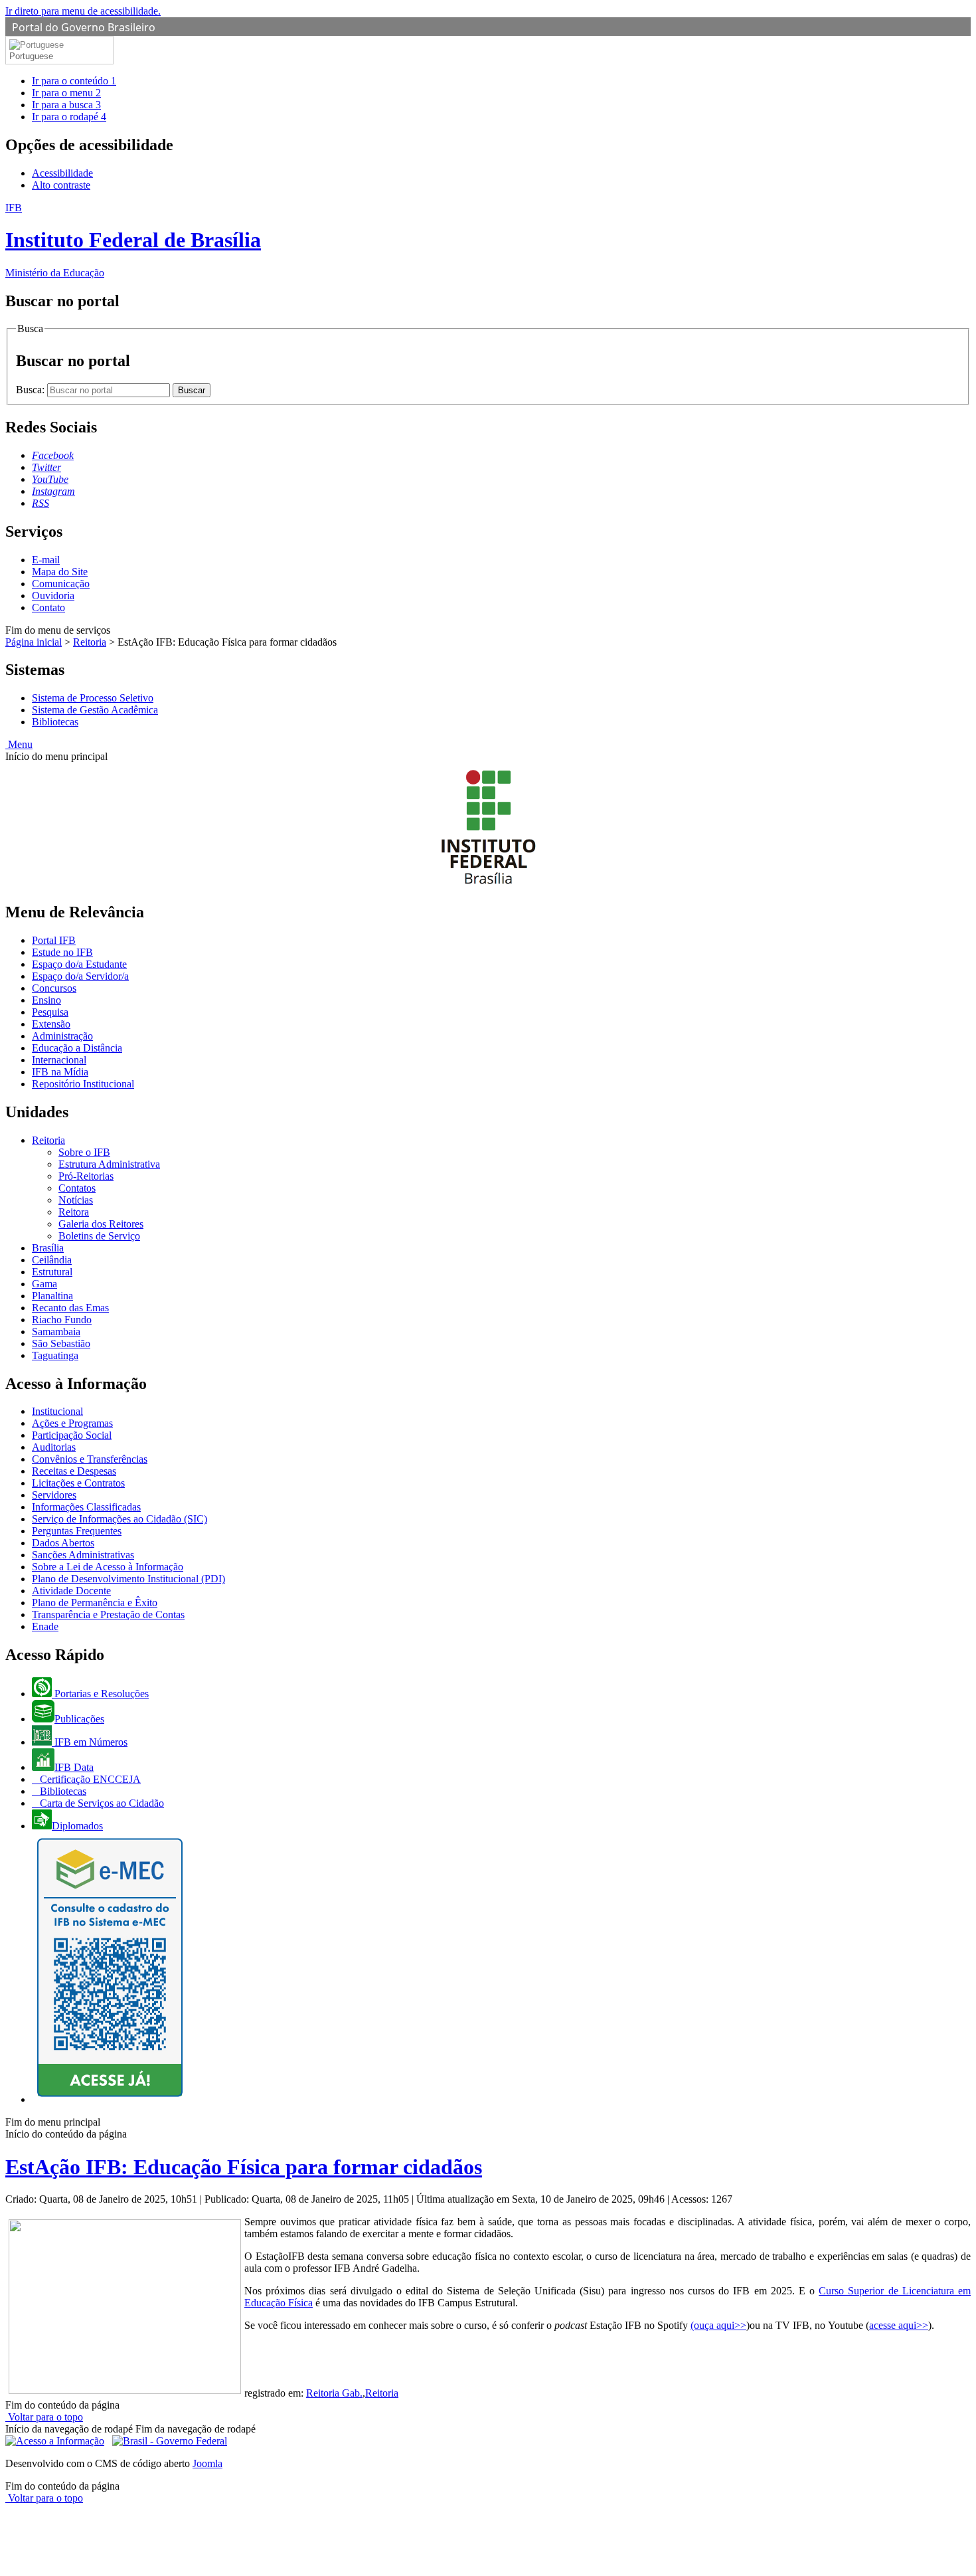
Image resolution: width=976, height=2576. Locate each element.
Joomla (207, 2463)
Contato (48, 607)
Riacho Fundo (62, 1320)
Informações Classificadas (86, 1507)
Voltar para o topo (44, 2417)
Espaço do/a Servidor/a (80, 976)
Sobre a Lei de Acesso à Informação (108, 1567)
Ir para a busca (66, 105)
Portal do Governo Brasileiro (84, 27)
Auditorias (54, 1447)
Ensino (46, 1000)
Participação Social (72, 1435)
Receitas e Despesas (74, 1471)
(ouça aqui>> (718, 2325)
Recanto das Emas (70, 1308)
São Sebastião (61, 1343)
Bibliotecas (55, 722)
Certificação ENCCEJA (89, 1779)
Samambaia (56, 1332)
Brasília (48, 1248)
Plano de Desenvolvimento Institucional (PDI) (128, 1579)
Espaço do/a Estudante (79, 964)
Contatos (77, 1188)
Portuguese (31, 56)
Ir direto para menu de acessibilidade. (83, 11)
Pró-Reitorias (86, 1176)
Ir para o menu (66, 93)
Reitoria (90, 642)
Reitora (74, 1212)
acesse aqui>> (899, 2325)
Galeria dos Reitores (101, 1224)
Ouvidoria (53, 596)
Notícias (76, 1200)
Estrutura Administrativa (109, 1164)
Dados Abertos (63, 1543)
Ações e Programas (72, 1423)
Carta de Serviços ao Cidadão (101, 1803)
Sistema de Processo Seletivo (93, 698)
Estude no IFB (62, 952)
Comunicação (61, 584)
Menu (19, 744)
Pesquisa (50, 1012)
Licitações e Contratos (78, 1483)
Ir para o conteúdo (74, 81)
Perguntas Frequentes (77, 1531)
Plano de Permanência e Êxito (95, 1603)
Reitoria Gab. (334, 2393)
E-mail (46, 560)
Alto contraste (61, 185)
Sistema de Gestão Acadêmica (95, 710)
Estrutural (52, 1272)
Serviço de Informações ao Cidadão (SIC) (120, 1519)
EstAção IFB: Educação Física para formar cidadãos (244, 2167)
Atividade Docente (71, 1591)
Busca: (32, 390)
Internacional (59, 1060)
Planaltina (52, 1296)
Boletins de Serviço (99, 1236)
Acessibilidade (62, 173)
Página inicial (34, 642)
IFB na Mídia (60, 1072)
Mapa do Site (60, 572)
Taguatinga (55, 1355)
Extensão (51, 1024)
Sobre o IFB (84, 1152)
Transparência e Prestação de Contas (108, 1614)
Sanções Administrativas (83, 1555)
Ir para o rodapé (69, 117)
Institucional (57, 1411)
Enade (45, 1626)
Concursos (54, 988)
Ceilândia (52, 1260)
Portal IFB (54, 940)
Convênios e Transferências (90, 1459)
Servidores (54, 1495)
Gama (44, 1284)
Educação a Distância (77, 1048)
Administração (62, 1036)
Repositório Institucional (83, 1084)
